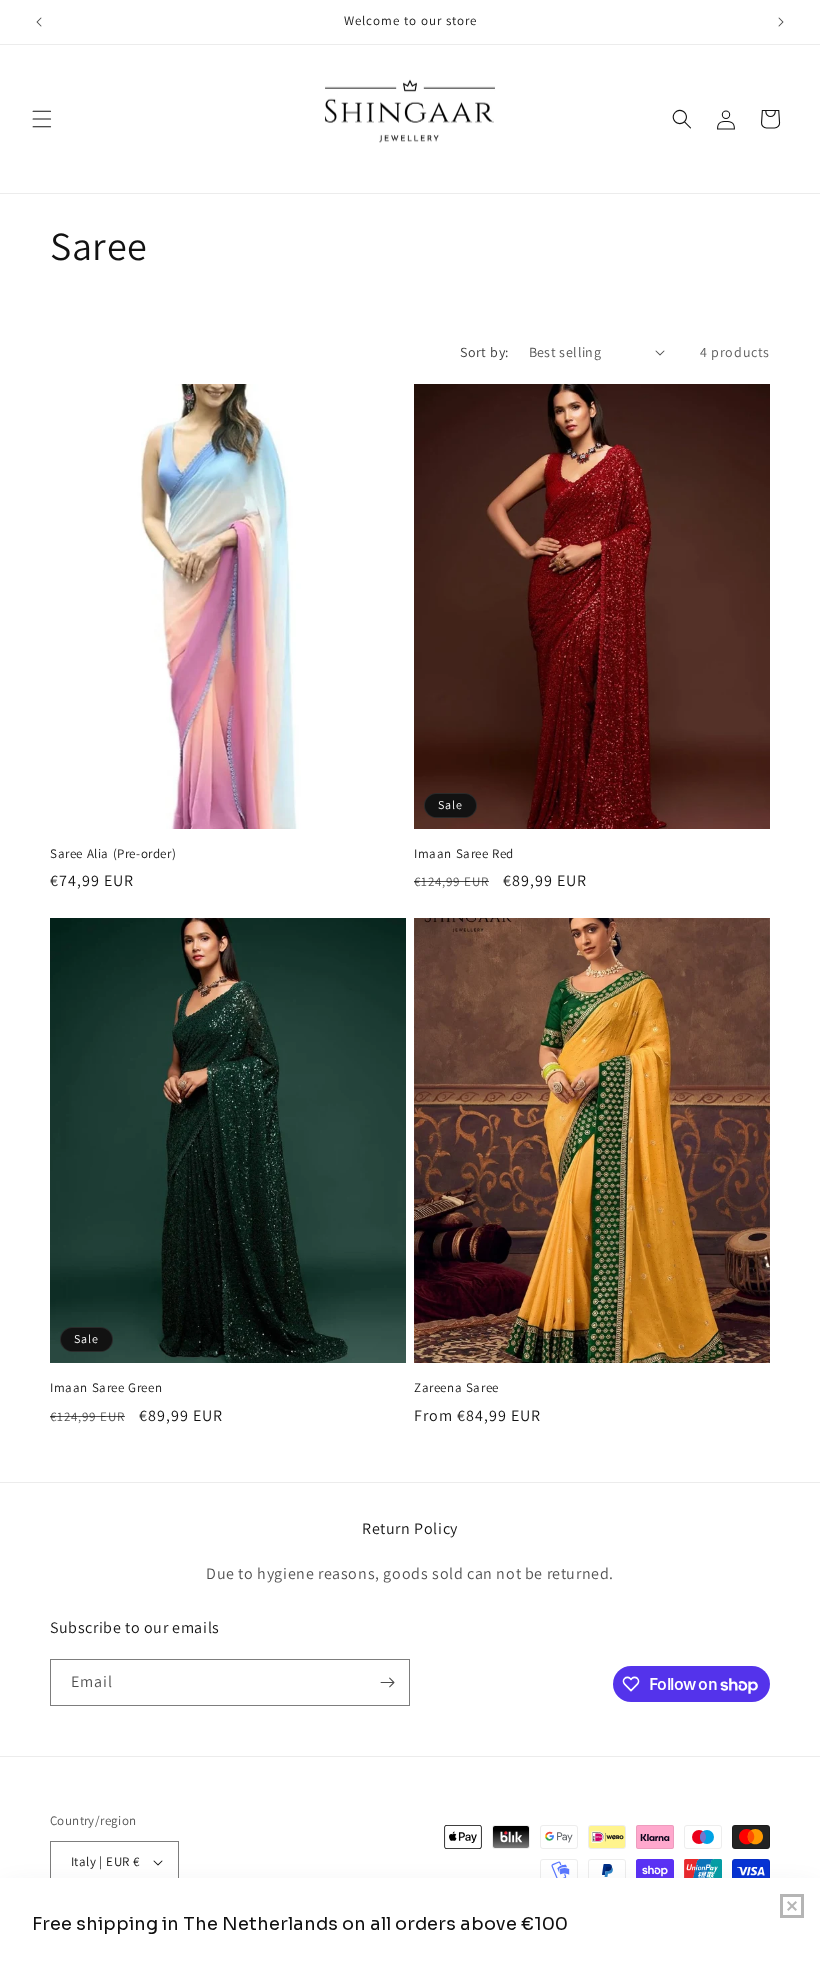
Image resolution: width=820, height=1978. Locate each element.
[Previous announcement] (39, 22)
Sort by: (484, 352)
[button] (42, 119)
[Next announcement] (781, 22)
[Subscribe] (387, 1682)
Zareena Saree (456, 1388)
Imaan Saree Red (464, 854)
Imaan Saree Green (106, 1388)
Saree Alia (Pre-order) (113, 854)
